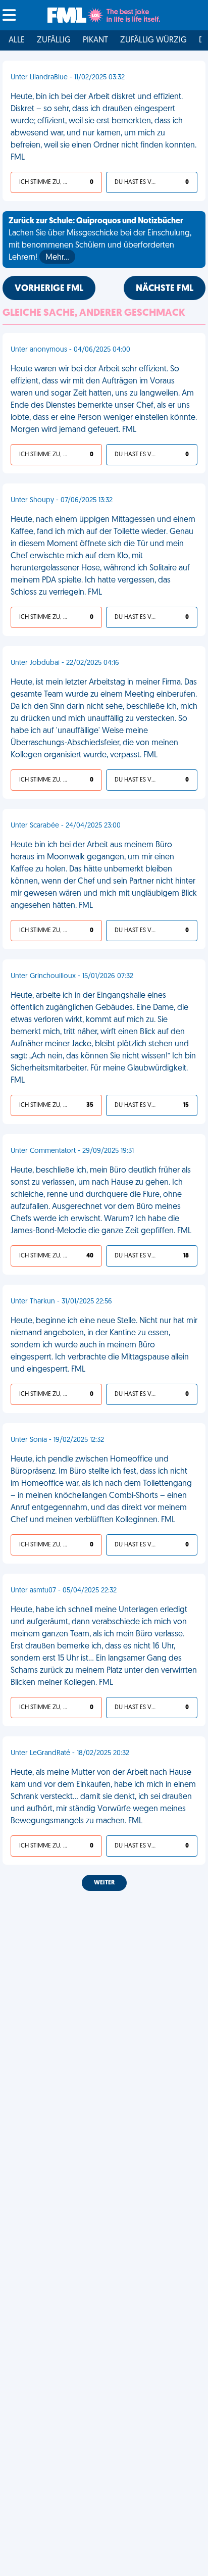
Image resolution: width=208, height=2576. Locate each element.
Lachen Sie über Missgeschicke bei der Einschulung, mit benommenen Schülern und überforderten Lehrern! (100, 239)
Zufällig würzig (153, 40)
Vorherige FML (49, 289)
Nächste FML (165, 289)
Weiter (104, 1883)
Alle (17, 40)
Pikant (95, 40)
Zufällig (54, 40)
